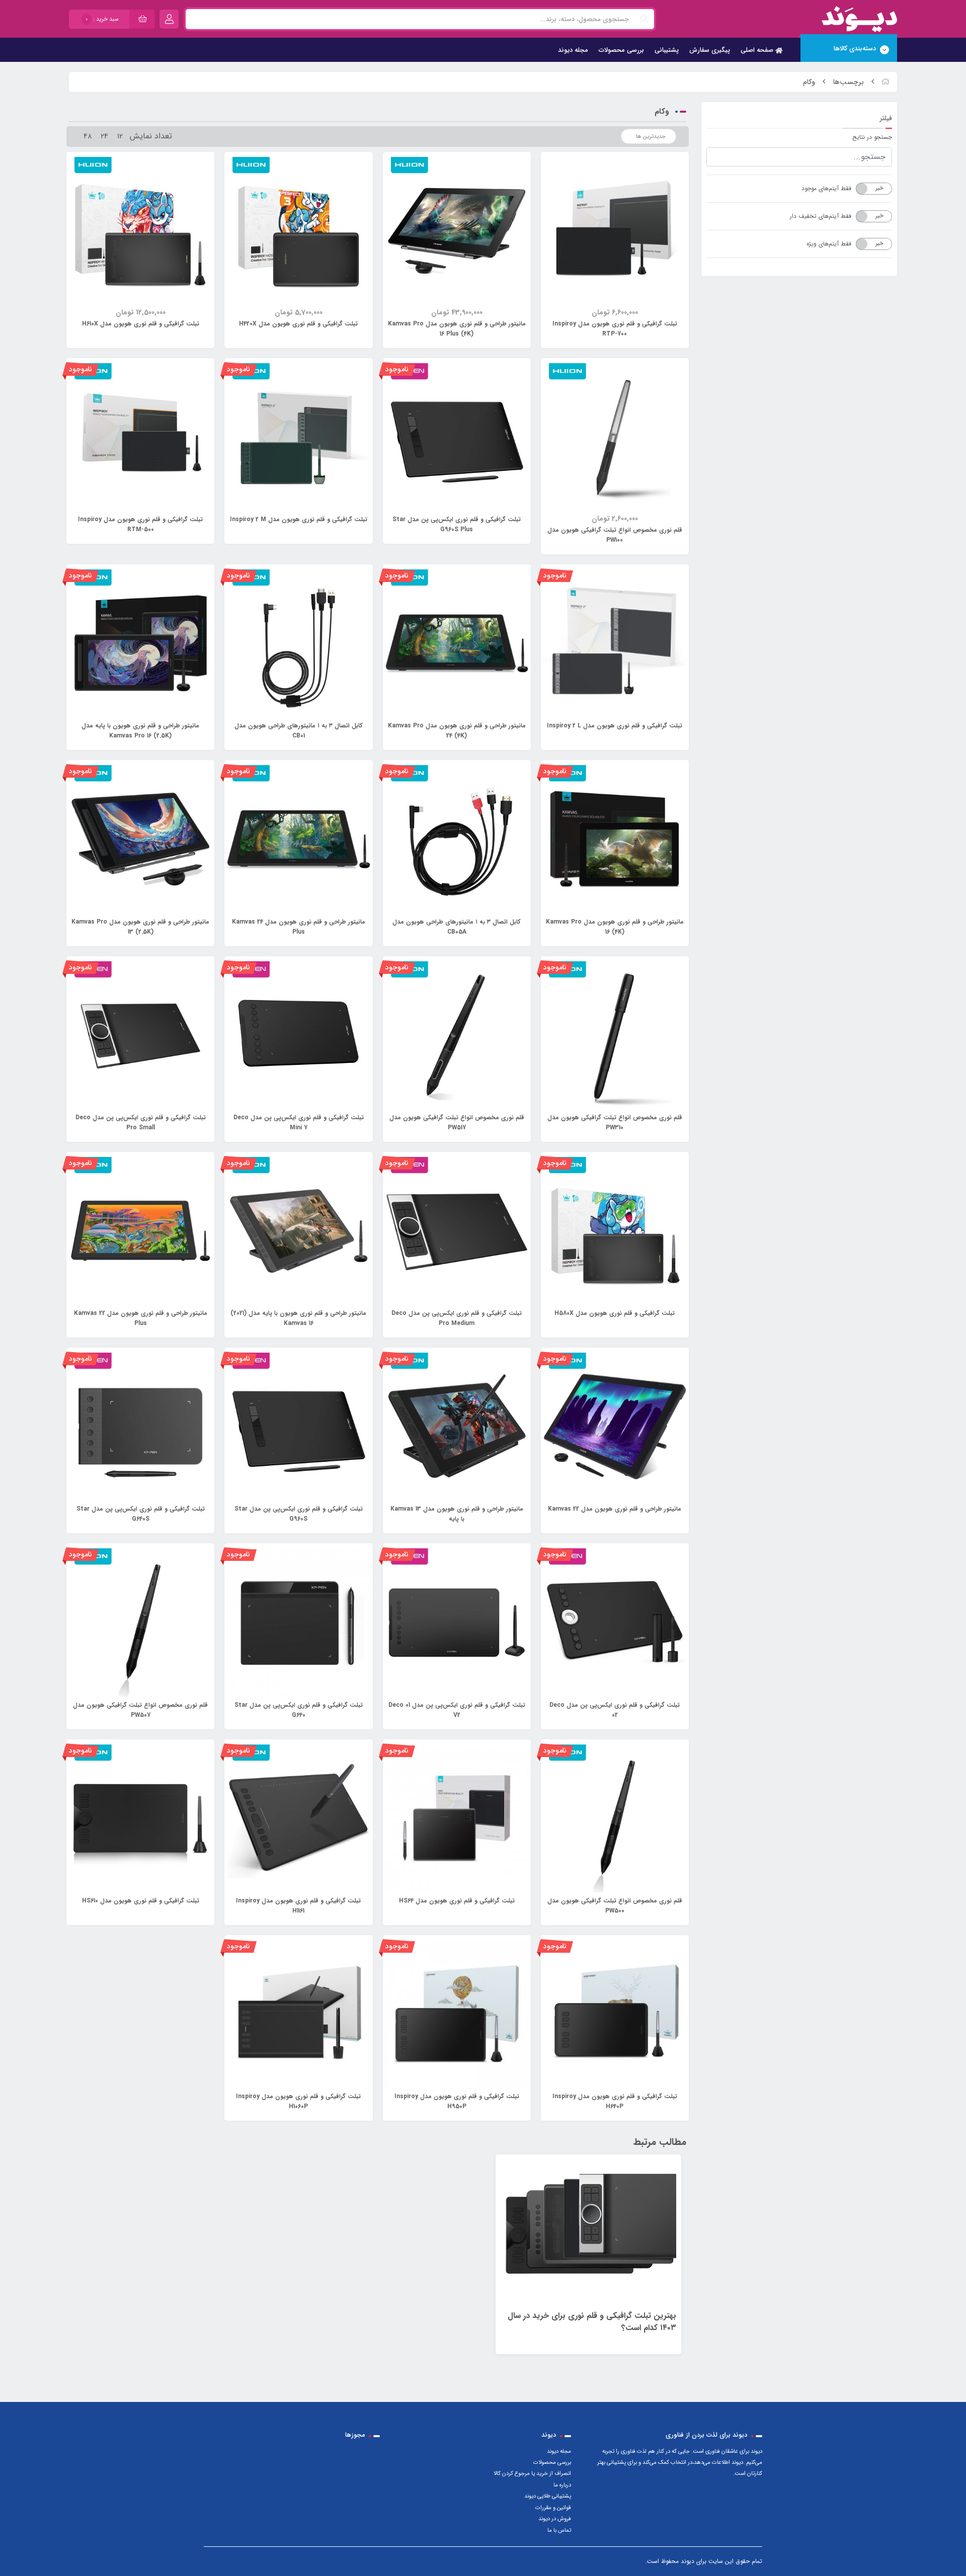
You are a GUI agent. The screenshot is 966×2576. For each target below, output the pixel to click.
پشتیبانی (667, 50)
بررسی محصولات (621, 50)
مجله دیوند (573, 50)
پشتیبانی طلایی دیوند (548, 2496)
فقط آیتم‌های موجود (826, 188)
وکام (809, 82)
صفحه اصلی (758, 50)
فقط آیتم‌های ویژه (829, 244)
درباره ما (562, 2485)
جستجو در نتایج (872, 137)
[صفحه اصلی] (886, 82)
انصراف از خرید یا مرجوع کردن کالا (532, 2473)
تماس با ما (559, 2530)
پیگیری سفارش (710, 50)
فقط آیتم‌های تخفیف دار (821, 216)
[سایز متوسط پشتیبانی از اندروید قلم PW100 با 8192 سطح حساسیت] (457, 2014)
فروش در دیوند (555, 2519)
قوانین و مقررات (553, 2508)
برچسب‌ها (849, 82)
